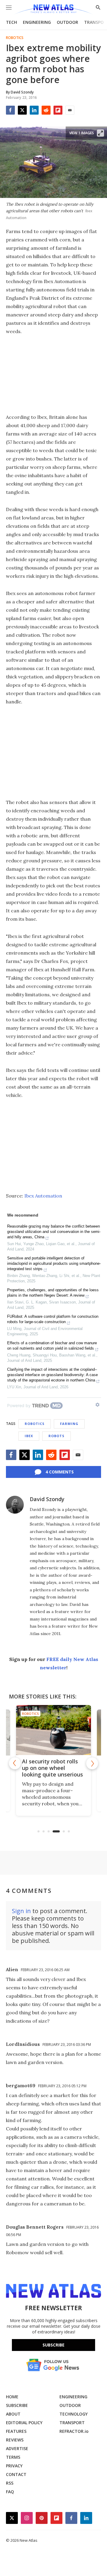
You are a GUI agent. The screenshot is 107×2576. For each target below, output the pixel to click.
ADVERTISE (17, 2448)
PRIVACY (14, 2466)
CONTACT (16, 2474)
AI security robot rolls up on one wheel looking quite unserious (52, 1768)
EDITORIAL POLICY (24, 2423)
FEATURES (16, 2431)
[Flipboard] (58, 110)
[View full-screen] (100, 133)
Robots (56, 1436)
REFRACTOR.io (74, 2431)
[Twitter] (22, 110)
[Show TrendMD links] (97, 1405)
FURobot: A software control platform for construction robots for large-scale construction (53, 1319)
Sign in (21, 1911)
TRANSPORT (72, 2423)
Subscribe (53, 2345)
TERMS (13, 2457)
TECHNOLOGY (74, 2414)
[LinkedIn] (34, 110)
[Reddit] (46, 110)
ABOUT (13, 2414)
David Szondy (47, 1499)
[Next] (92, 1763)
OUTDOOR (67, 22)
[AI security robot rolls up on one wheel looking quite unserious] (53, 1730)
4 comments (60, 1472)
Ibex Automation (43, 1196)
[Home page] (53, 10)
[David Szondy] (15, 1505)
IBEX (29, 1436)
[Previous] (15, 1763)
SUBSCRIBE (17, 2405)
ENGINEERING (37, 22)
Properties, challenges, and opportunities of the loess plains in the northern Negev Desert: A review (53, 1293)
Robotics (15, 38)
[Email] (70, 110)
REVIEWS (15, 2440)
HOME (12, 2397)
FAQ (10, 2492)
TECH (11, 22)
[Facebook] (10, 110)
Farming (69, 1424)
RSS (10, 2483)
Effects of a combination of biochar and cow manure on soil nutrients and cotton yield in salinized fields (52, 1346)
